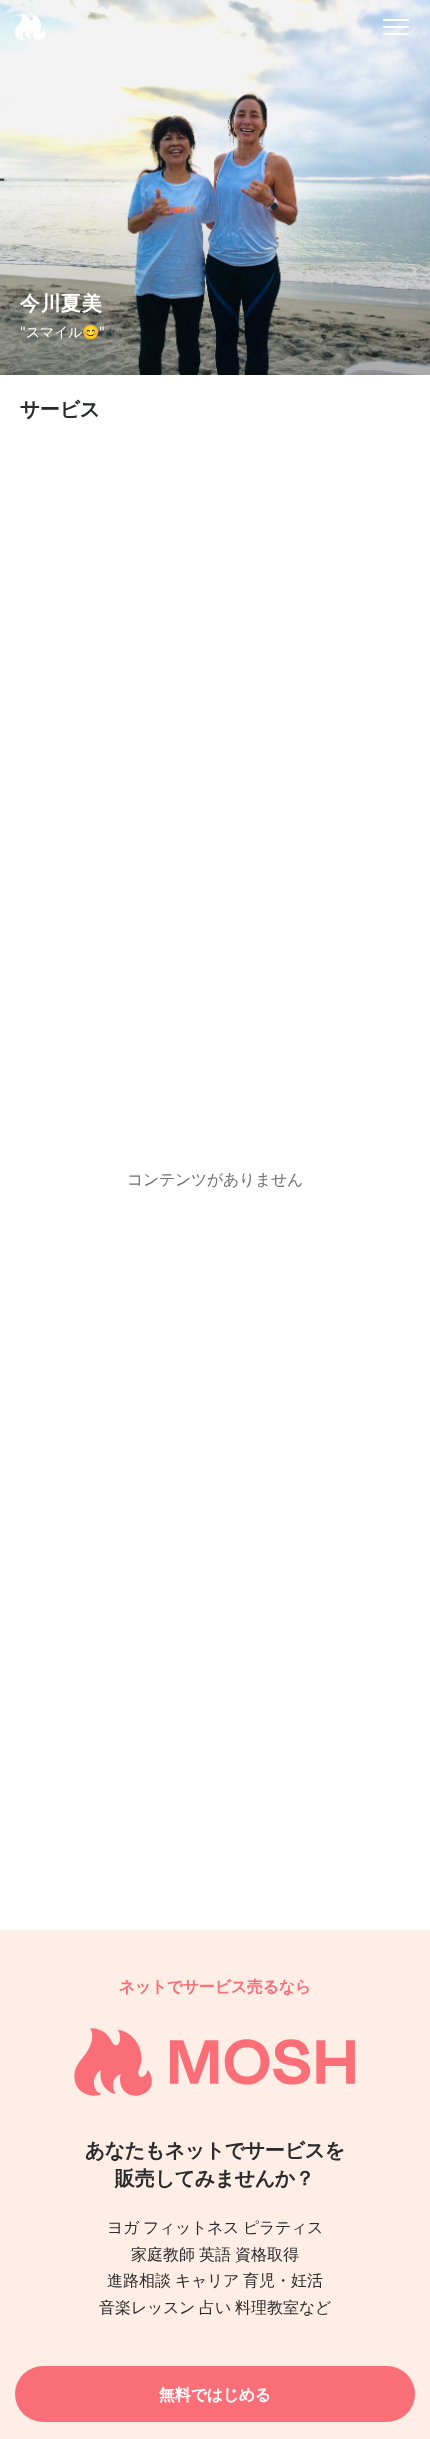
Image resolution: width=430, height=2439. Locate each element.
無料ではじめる (215, 2394)
